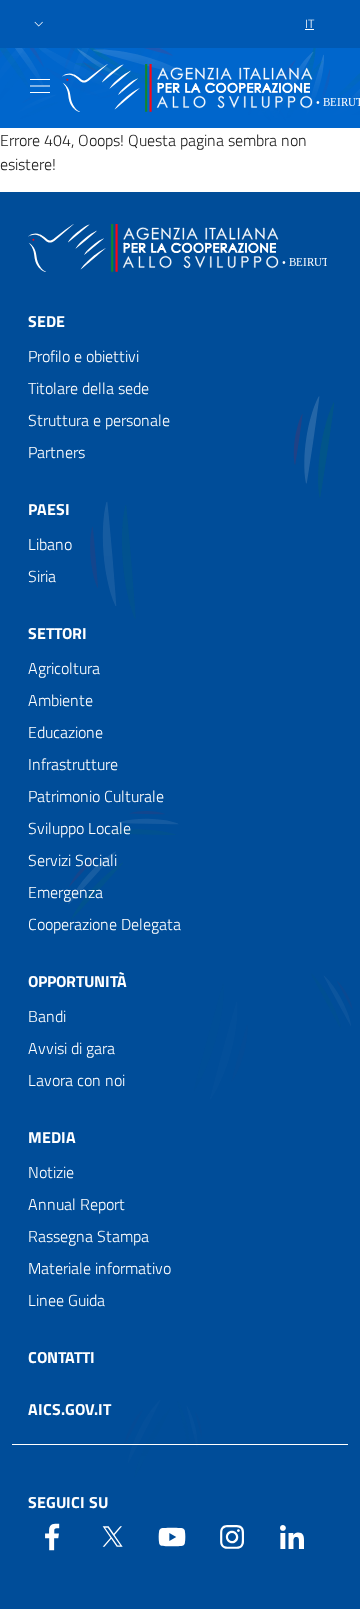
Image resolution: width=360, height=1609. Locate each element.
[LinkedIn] (292, 1535)
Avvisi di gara (71, 1048)
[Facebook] (52, 1535)
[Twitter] (112, 1535)
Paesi (49, 509)
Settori (57, 633)
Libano (50, 544)
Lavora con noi (76, 1080)
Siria (42, 576)
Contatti (61, 1357)
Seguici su (68, 1502)
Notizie (51, 1172)
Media (52, 1137)
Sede (46, 321)
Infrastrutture (73, 764)
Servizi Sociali (72, 860)
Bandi (47, 1016)
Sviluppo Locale (79, 828)
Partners (56, 452)
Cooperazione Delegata (104, 924)
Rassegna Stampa (88, 1236)
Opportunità (77, 981)
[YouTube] (172, 1535)
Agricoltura (64, 668)
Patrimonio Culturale (96, 796)
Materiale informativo (99, 1268)
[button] (39, 24)
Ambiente (60, 700)
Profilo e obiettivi (83, 356)
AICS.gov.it (69, 1409)
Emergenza (65, 892)
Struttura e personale (99, 420)
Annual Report (76, 1204)
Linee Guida (66, 1300)
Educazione (65, 732)
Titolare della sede (88, 388)
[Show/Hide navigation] (40, 86)
